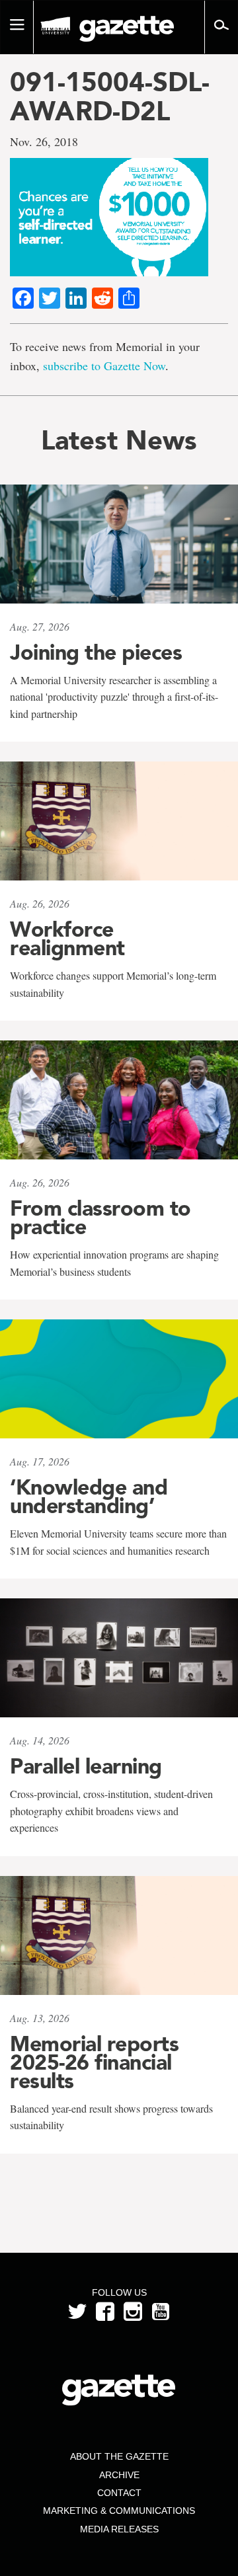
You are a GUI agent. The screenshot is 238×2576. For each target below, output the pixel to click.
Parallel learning (86, 1766)
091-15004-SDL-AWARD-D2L (110, 97)
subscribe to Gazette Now (104, 366)
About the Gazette (119, 2456)
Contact (119, 2493)
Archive (119, 2475)
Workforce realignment (67, 939)
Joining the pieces (96, 652)
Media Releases (119, 2529)
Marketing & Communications (119, 2511)
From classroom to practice (100, 1218)
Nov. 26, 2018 (44, 141)
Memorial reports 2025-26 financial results (94, 2062)
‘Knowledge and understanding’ (89, 1497)
